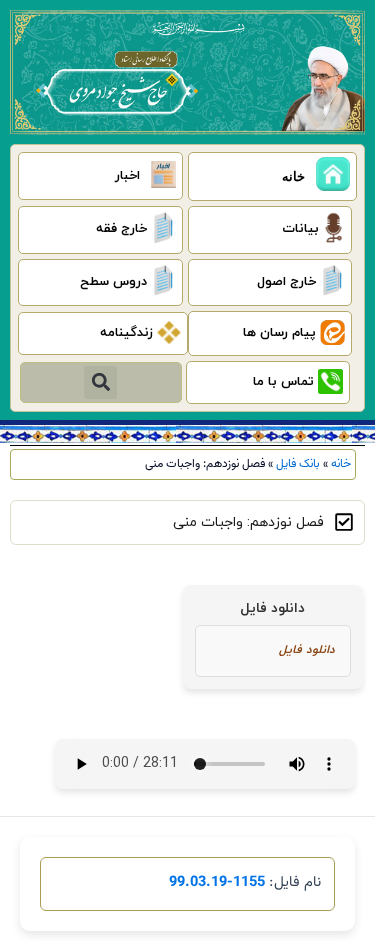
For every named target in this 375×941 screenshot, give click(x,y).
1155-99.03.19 (217, 882)
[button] (100, 382)
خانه (341, 464)
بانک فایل (298, 464)
